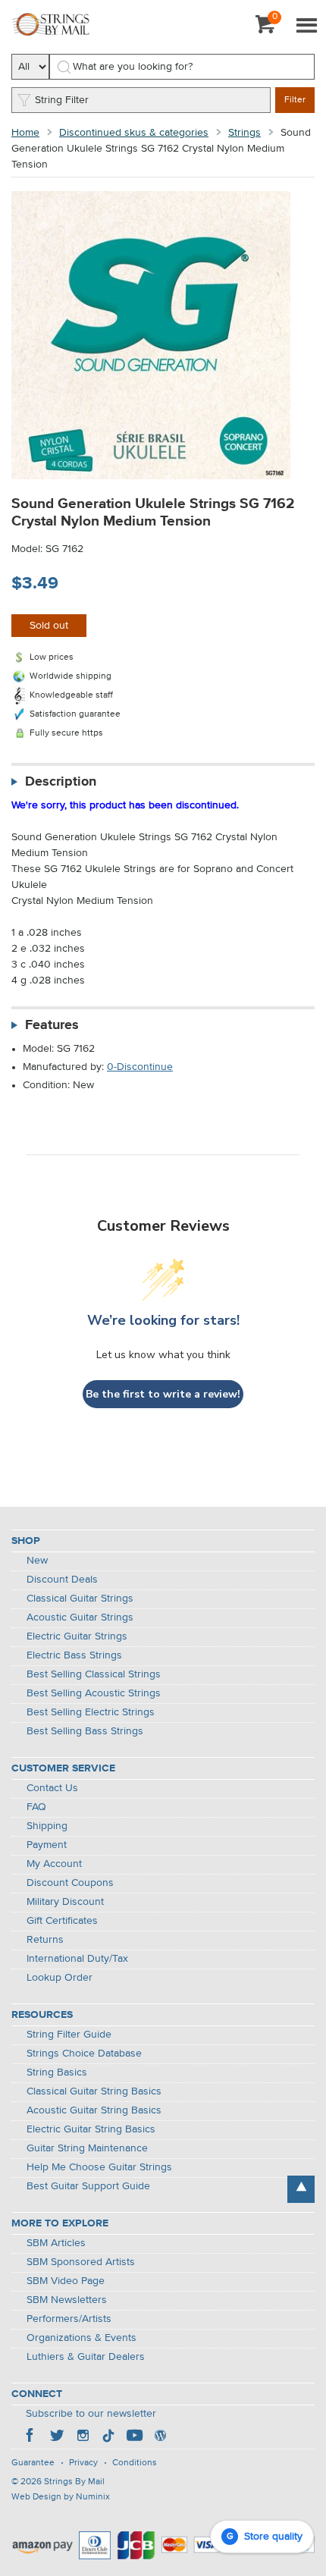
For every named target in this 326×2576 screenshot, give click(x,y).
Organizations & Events (81, 2338)
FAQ (36, 1807)
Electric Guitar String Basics (91, 2129)
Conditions (135, 2463)
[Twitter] (57, 2437)
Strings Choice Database (84, 2054)
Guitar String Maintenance (87, 2148)
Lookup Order (60, 1978)
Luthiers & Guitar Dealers (86, 2357)
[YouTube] (134, 2437)
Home (25, 133)
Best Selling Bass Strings (85, 1731)
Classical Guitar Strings (80, 1599)
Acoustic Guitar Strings (80, 1617)
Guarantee (33, 2463)
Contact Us (52, 1788)
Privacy (83, 2463)
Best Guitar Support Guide (88, 2186)
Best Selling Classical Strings (94, 1674)
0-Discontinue (140, 1067)
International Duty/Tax (77, 1959)
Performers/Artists (69, 2319)
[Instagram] (83, 2437)
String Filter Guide (69, 2035)
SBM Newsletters (67, 2300)
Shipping (47, 1826)
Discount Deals (62, 1580)
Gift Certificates (62, 1921)
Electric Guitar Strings (77, 1636)
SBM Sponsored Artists (81, 2262)
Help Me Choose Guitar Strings (99, 2167)
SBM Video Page (66, 2281)
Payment (47, 1845)
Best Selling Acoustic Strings (94, 1693)
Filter (295, 100)
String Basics (57, 2072)
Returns (45, 1940)
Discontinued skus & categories (134, 133)
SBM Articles (56, 2243)
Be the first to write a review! (163, 1394)
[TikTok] (108, 2437)
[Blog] (160, 2437)
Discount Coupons (70, 1883)
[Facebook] (31, 2437)
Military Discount (65, 1902)
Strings (244, 133)
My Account (54, 1864)
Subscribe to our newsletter (91, 2414)
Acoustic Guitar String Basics (94, 2110)
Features (52, 1025)
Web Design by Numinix (61, 2497)
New (37, 1561)
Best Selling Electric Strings (91, 1712)
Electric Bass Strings (74, 1655)
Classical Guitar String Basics (94, 2091)
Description (61, 782)
